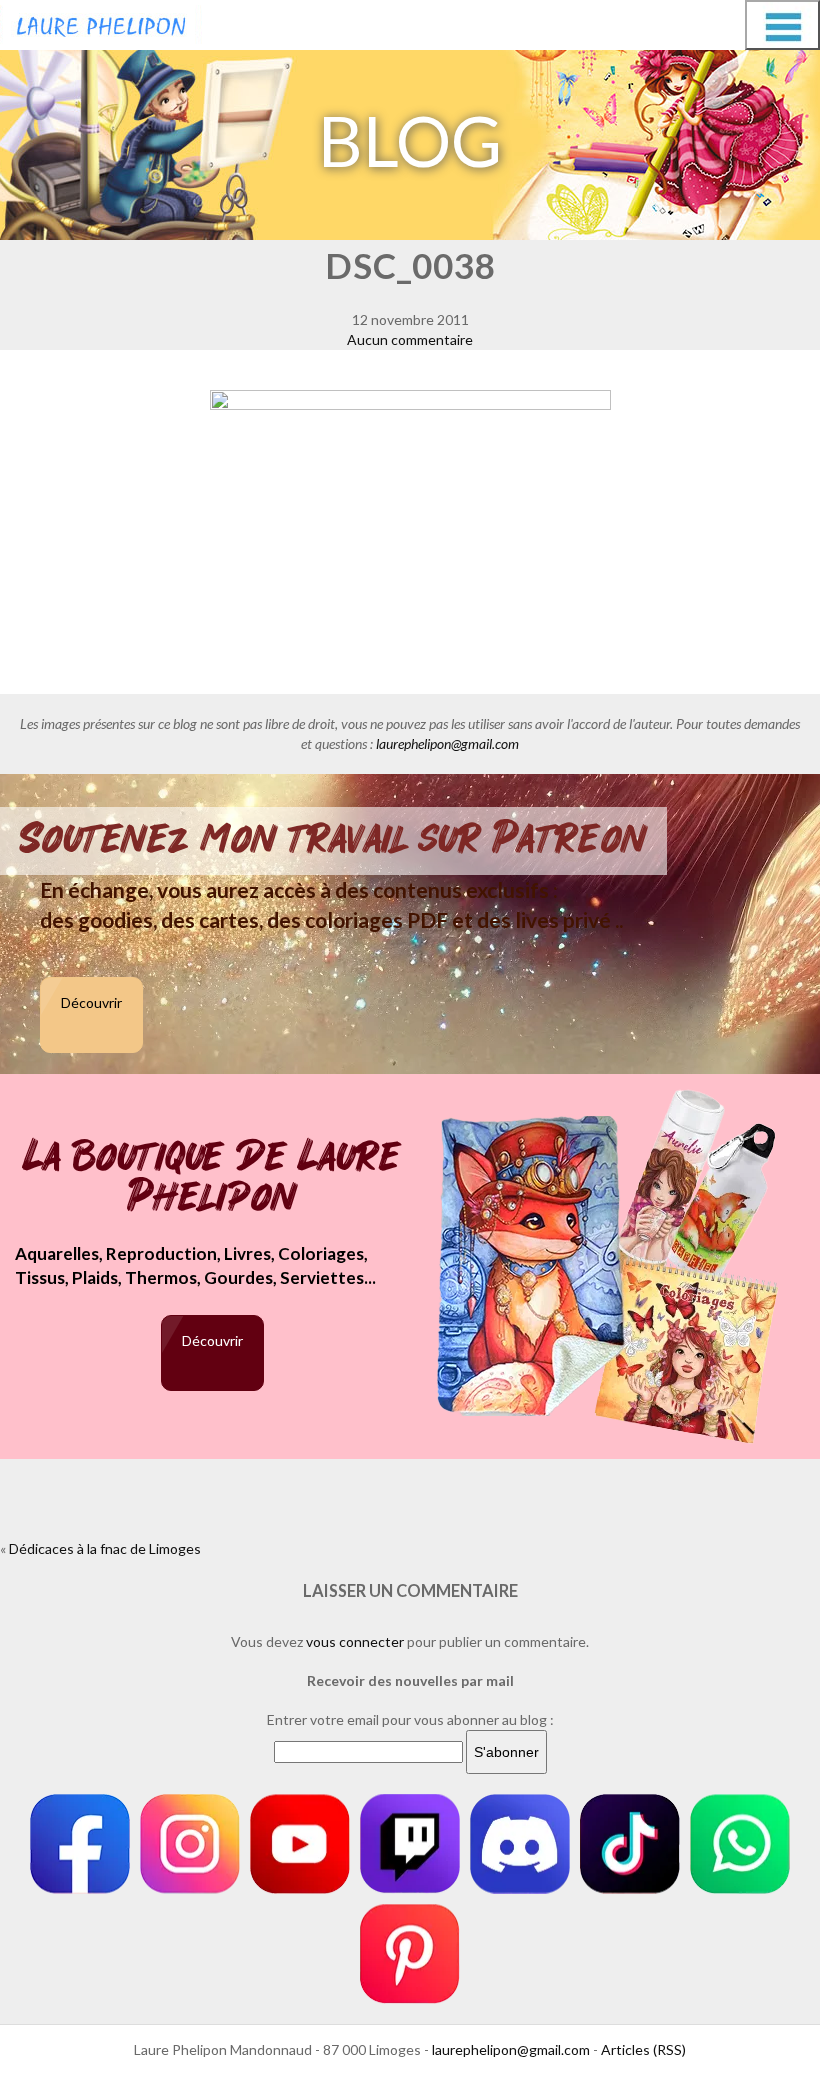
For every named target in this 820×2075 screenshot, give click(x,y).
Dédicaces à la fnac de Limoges (105, 1548)
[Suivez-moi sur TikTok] (630, 1844)
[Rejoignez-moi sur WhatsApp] (740, 1844)
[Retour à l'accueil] (101, 22)
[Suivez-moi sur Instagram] (190, 1844)
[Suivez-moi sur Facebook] (80, 1844)
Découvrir (91, 1002)
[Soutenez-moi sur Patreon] (410, 1954)
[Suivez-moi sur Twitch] (410, 1844)
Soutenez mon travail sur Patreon (333, 839)
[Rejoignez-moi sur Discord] (520, 1844)
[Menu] (782, 25)
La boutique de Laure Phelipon (212, 1178)
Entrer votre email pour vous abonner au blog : (410, 1719)
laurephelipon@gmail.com (447, 743)
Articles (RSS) (643, 2049)
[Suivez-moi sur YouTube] (300, 1844)
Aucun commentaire (410, 339)
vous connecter (355, 1641)
